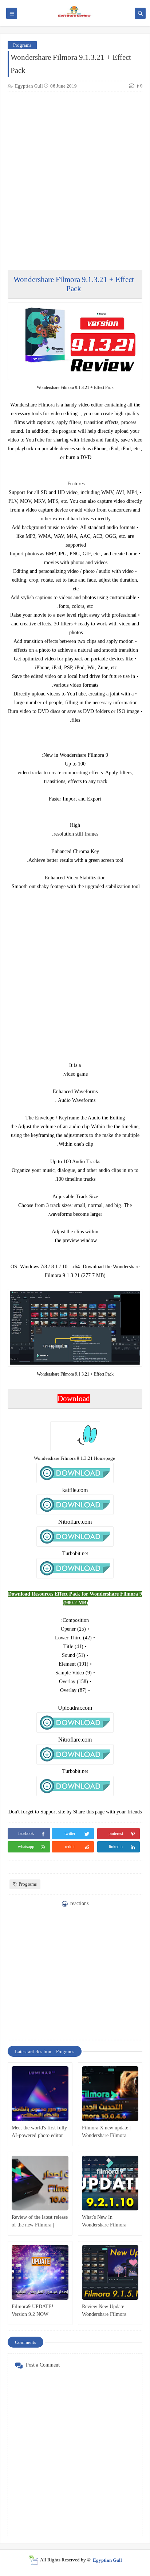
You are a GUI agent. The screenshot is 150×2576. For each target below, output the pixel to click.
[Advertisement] (75, 1980)
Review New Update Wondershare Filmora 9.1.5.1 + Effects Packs (106, 2311)
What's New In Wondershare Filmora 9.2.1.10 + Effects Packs (107, 2222)
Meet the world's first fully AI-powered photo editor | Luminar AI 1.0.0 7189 (39, 2132)
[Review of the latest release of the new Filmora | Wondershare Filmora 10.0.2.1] (40, 2183)
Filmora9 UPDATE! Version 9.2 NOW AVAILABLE (33, 2311)
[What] (110, 2183)
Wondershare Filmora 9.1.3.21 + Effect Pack (74, 284)
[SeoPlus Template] (33, 2560)
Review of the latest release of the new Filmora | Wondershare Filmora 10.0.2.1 (40, 2222)
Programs (22, 45)
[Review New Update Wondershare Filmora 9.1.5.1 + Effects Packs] (110, 2272)
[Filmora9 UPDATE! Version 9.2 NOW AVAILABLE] (40, 2272)
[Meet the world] (40, 2094)
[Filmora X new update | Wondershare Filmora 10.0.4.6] (110, 2094)
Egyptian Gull (107, 2560)
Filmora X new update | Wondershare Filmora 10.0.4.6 (106, 2132)
